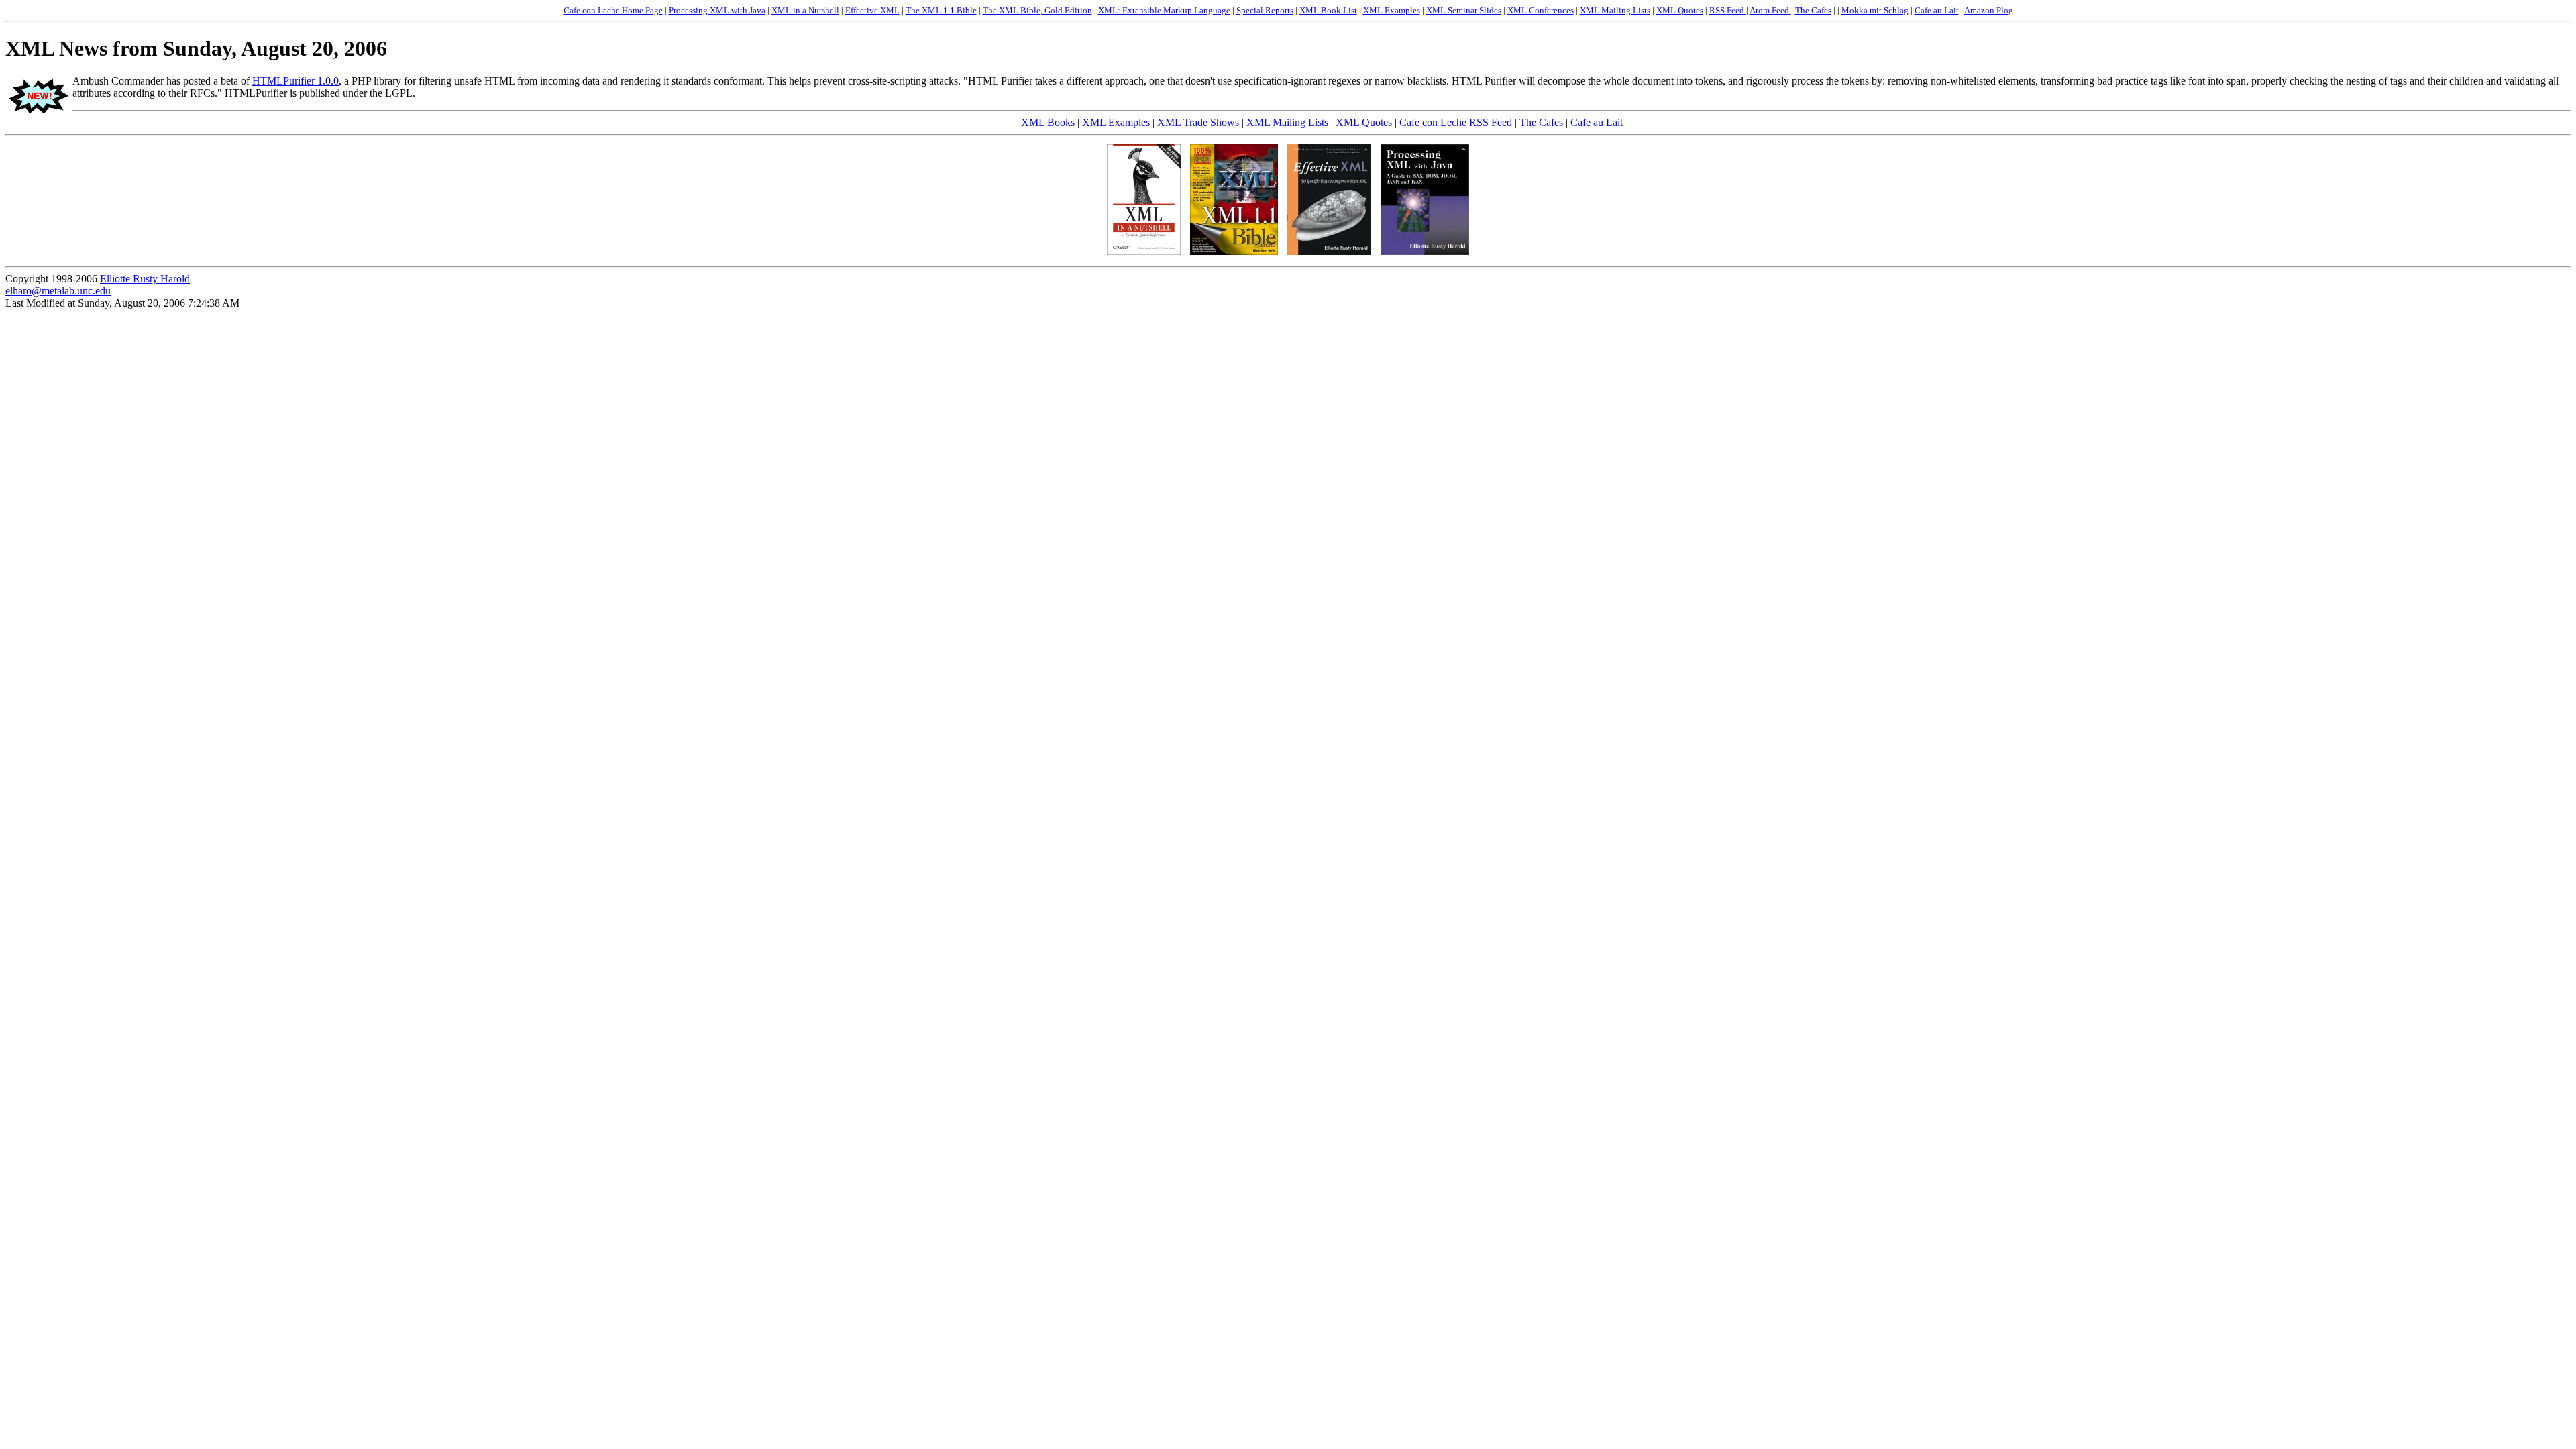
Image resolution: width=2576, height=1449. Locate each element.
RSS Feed (1728, 10)
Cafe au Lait (1937, 10)
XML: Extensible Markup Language (1164, 10)
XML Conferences (1541, 10)
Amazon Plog (1989, 10)
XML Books (1048, 122)
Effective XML (872, 10)
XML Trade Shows (1198, 122)
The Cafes (1813, 10)
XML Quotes (1680, 10)
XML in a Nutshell (805, 10)
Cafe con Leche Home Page (613, 10)
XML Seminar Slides (1464, 10)
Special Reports (1265, 10)
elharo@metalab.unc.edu (58, 291)
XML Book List (1328, 10)
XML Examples (1392, 10)
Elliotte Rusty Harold (145, 279)
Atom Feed (1770, 10)
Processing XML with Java (717, 10)
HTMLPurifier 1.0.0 (296, 81)
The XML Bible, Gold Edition (1037, 10)
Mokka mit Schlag (1875, 10)
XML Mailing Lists (1615, 10)
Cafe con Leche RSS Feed (1457, 122)
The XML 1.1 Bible (941, 10)
